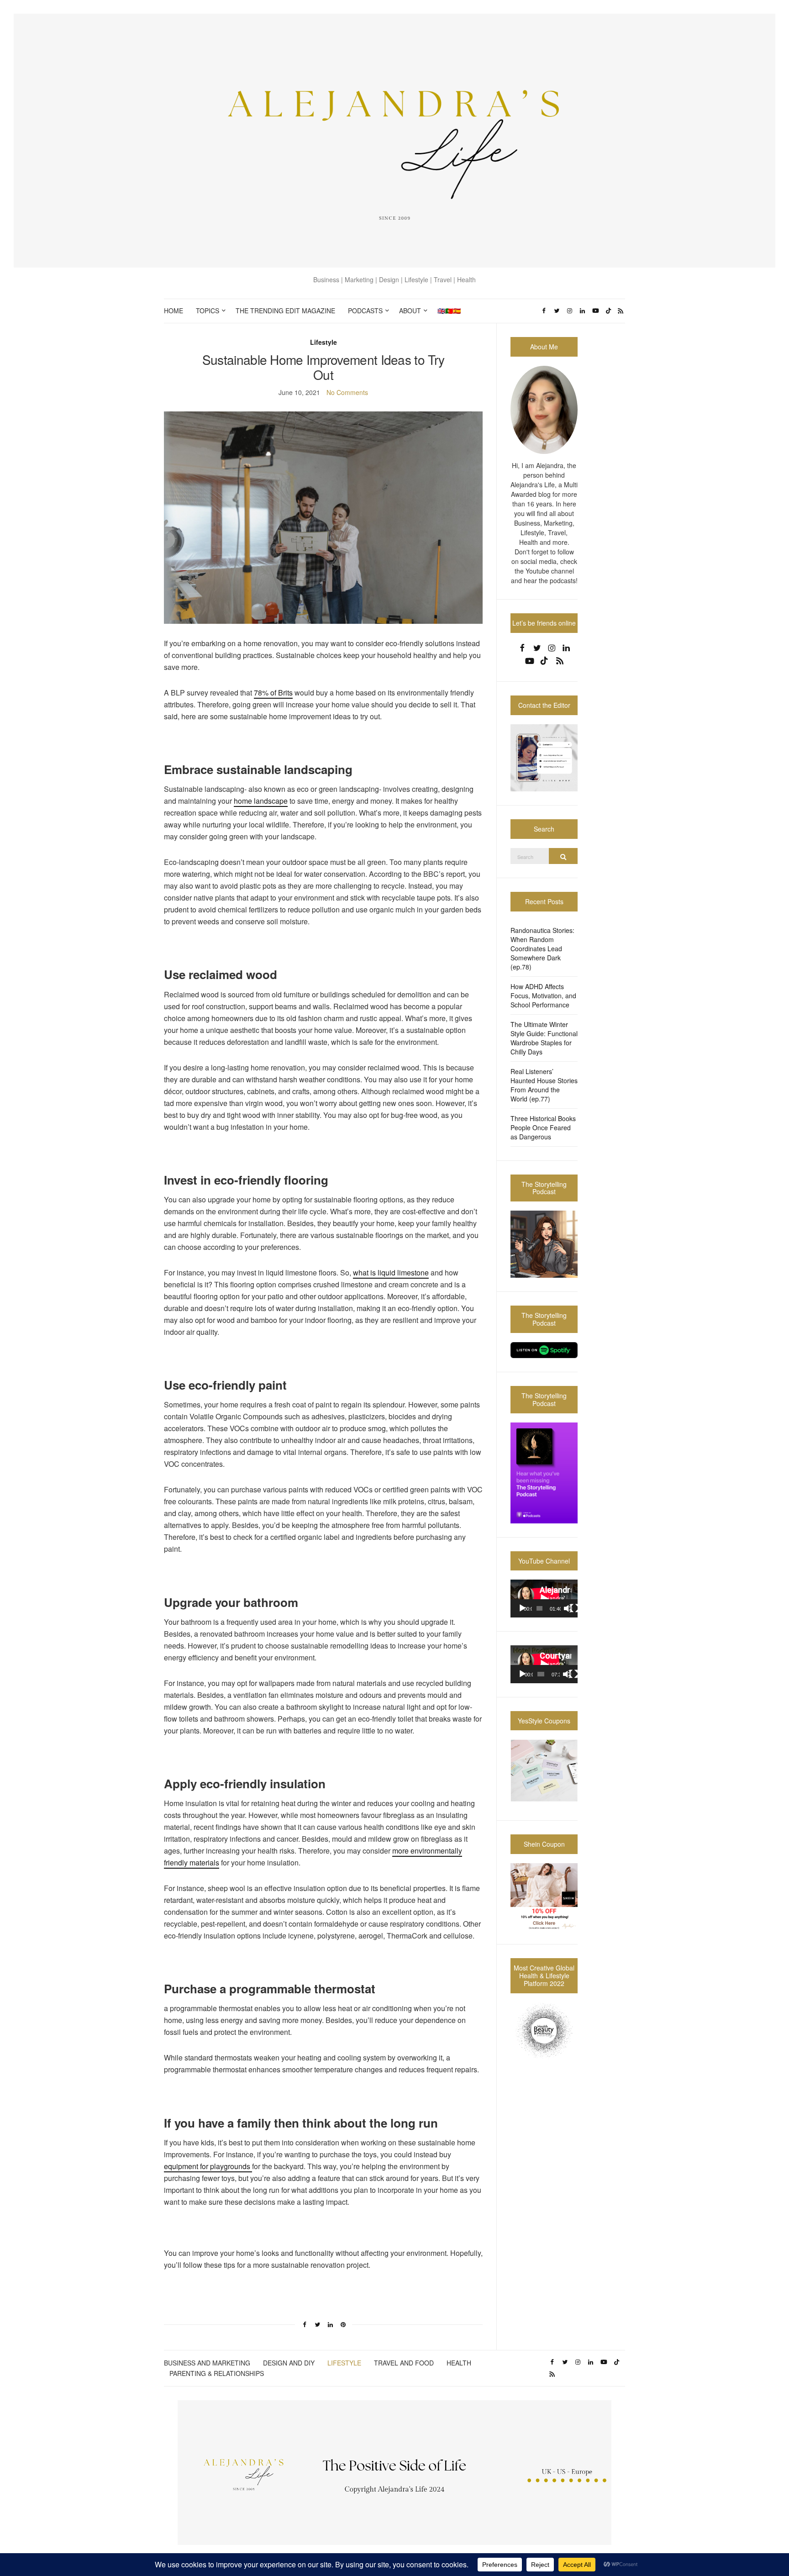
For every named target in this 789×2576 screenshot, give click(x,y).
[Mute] (568, 1608)
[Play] (522, 1608)
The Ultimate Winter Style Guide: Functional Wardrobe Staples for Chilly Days (544, 1038)
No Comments (347, 392)
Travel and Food (404, 2363)
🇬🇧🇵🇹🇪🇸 (449, 311)
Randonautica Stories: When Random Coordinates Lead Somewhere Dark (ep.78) (542, 948)
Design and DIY (289, 2363)
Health (459, 2363)
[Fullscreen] (574, 1608)
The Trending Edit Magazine (285, 311)
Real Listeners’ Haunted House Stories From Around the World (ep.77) (544, 1085)
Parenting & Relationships (217, 2373)
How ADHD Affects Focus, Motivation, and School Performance (543, 996)
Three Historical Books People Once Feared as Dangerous (543, 1127)
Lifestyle (323, 342)
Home (174, 311)
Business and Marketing (207, 2363)
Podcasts (365, 311)
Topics (208, 311)
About (410, 311)
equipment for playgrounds (208, 2166)
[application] (544, 1599)
